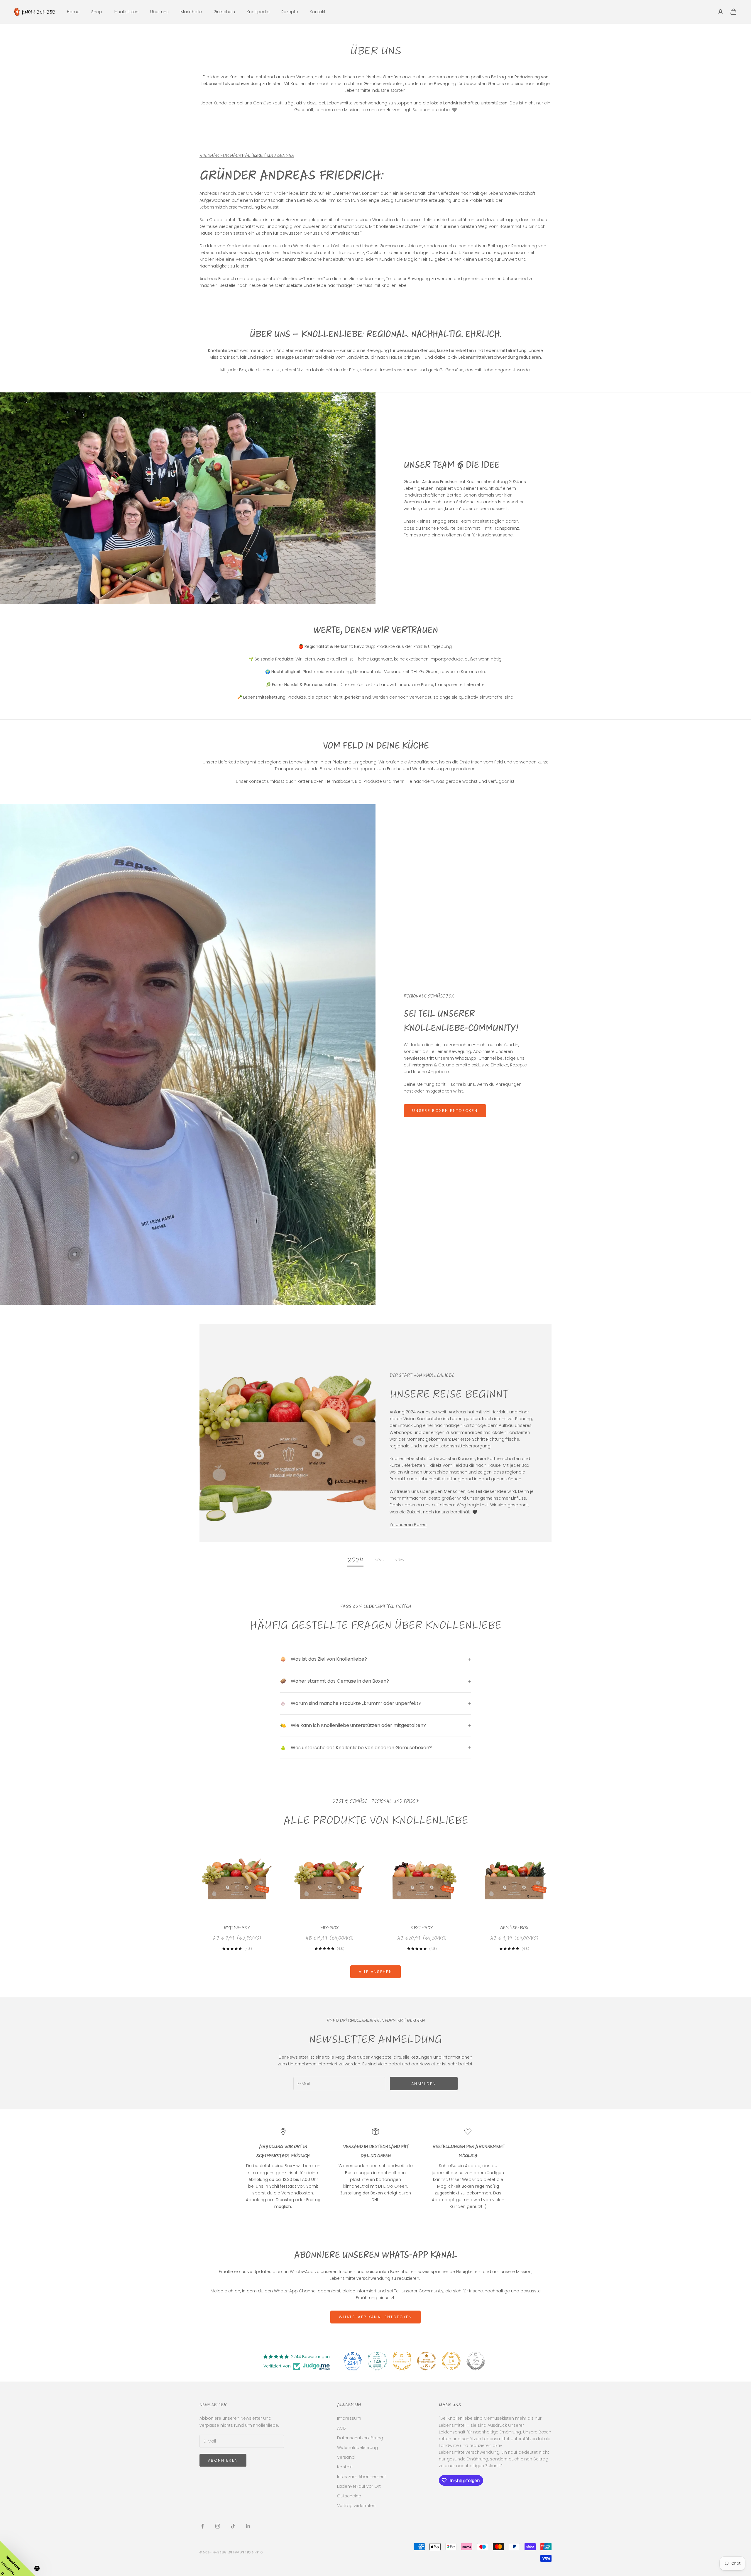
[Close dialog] (483, 1230)
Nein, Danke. (433, 1331)
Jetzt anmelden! (433, 1314)
